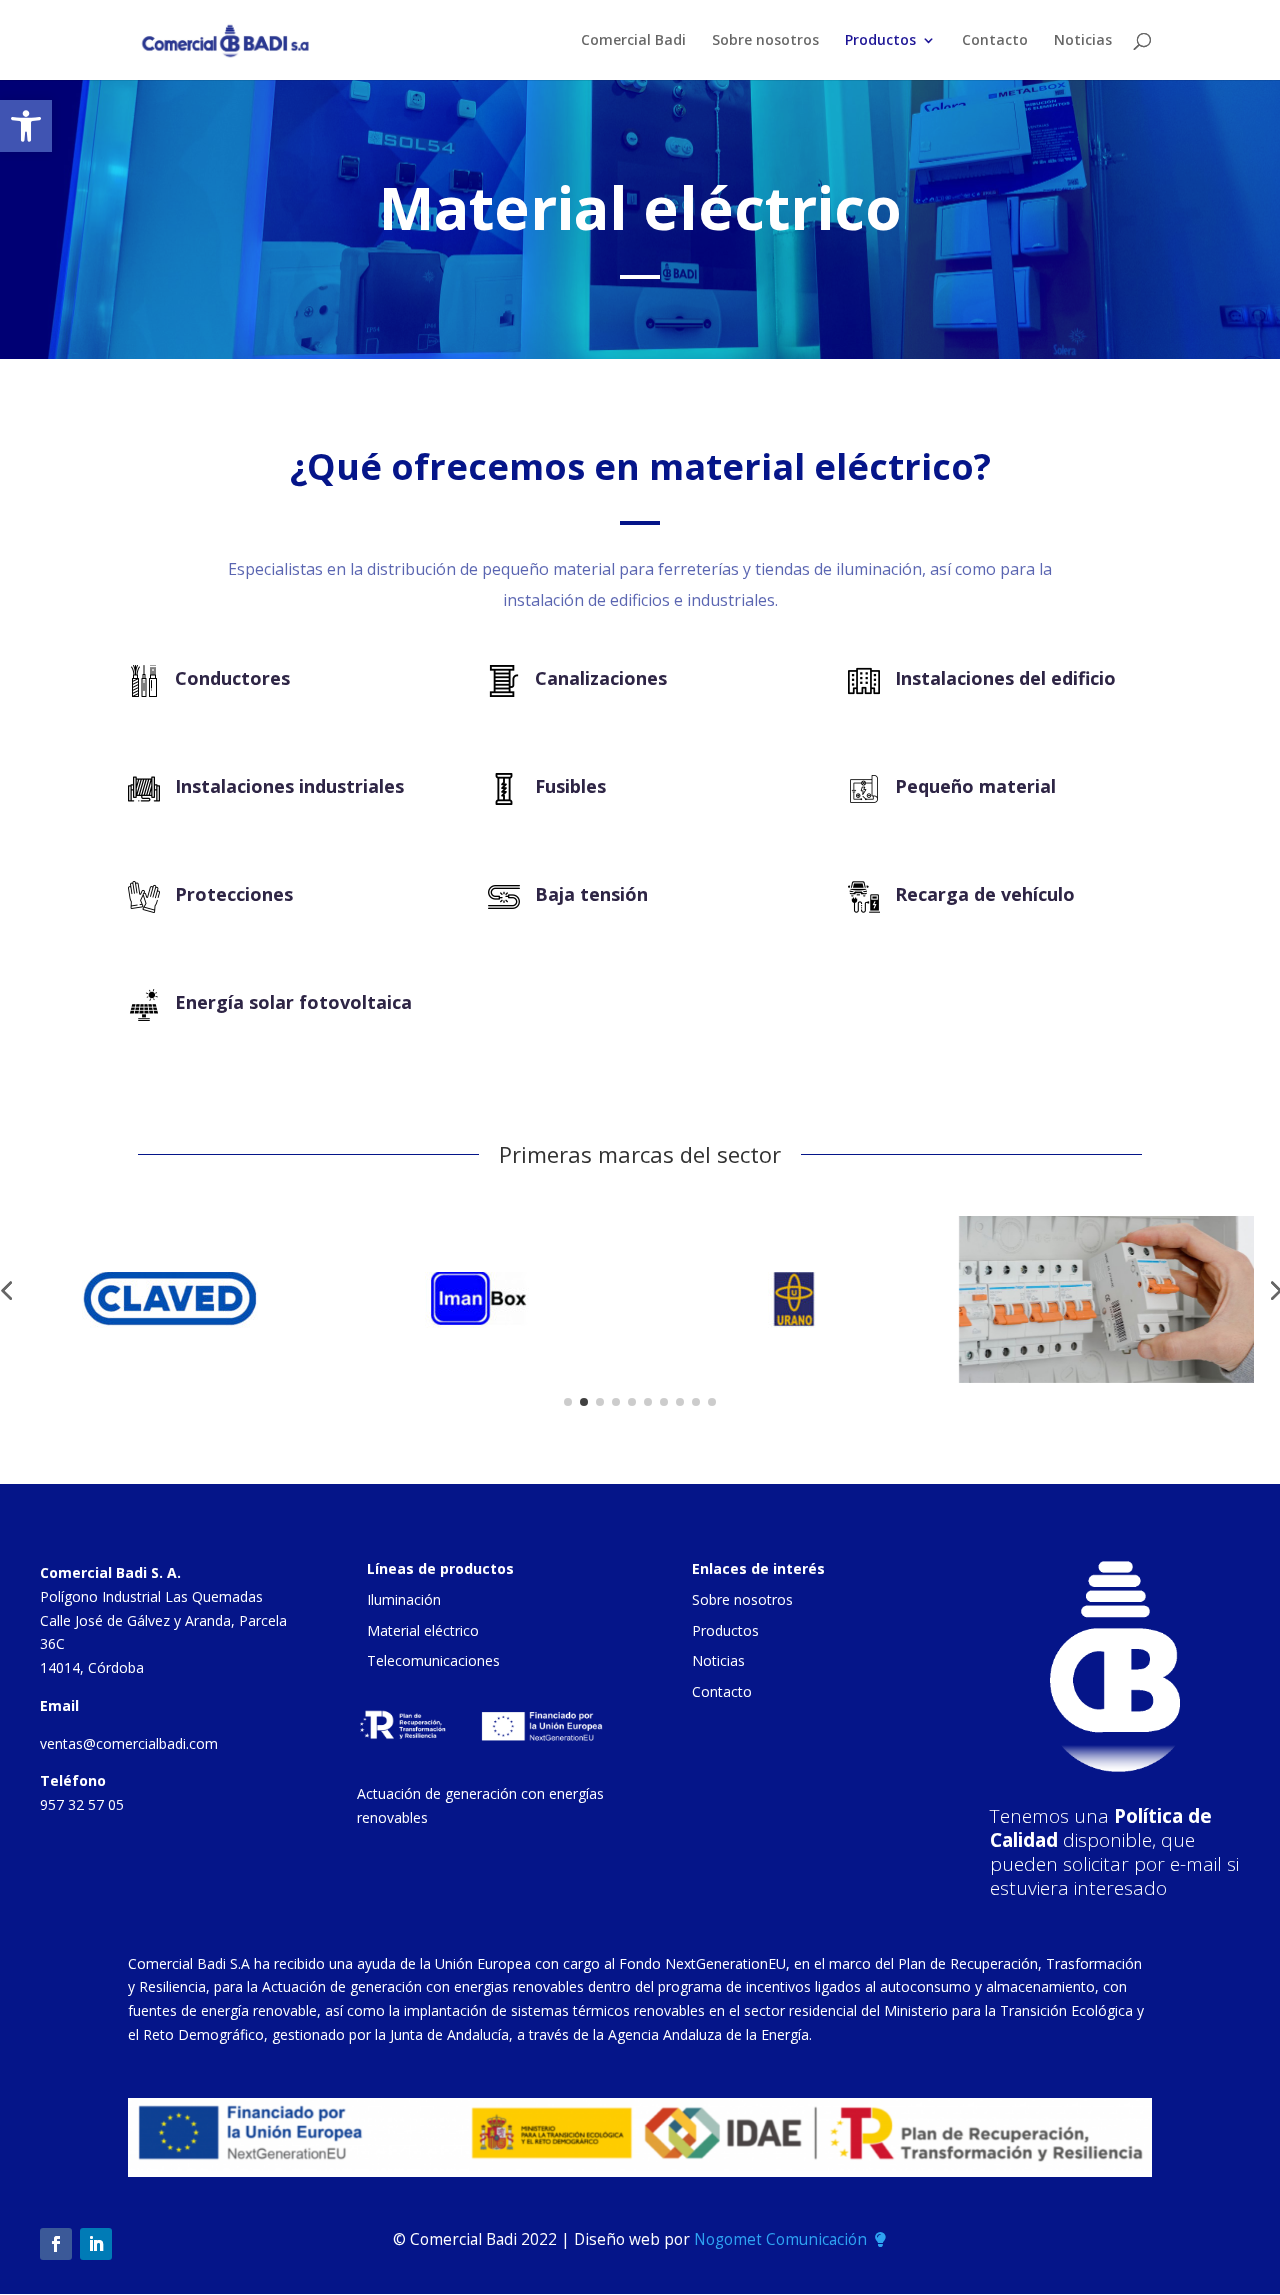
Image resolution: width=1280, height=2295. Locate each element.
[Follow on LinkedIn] (96, 2244)
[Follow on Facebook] (56, 2244)
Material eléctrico (423, 1630)
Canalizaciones (601, 678)
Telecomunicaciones (433, 1660)
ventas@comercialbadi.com (129, 1743)
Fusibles (570, 786)
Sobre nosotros (765, 41)
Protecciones (234, 894)
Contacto (995, 41)
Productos (880, 41)
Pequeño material (975, 786)
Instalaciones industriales (289, 786)
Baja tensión (591, 894)
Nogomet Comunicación (780, 2239)
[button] (26, 126)
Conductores (232, 678)
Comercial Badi (633, 41)
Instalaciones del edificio (1005, 678)
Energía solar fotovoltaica (293, 1002)
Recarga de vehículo (985, 894)
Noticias (1083, 41)
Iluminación (404, 1599)
